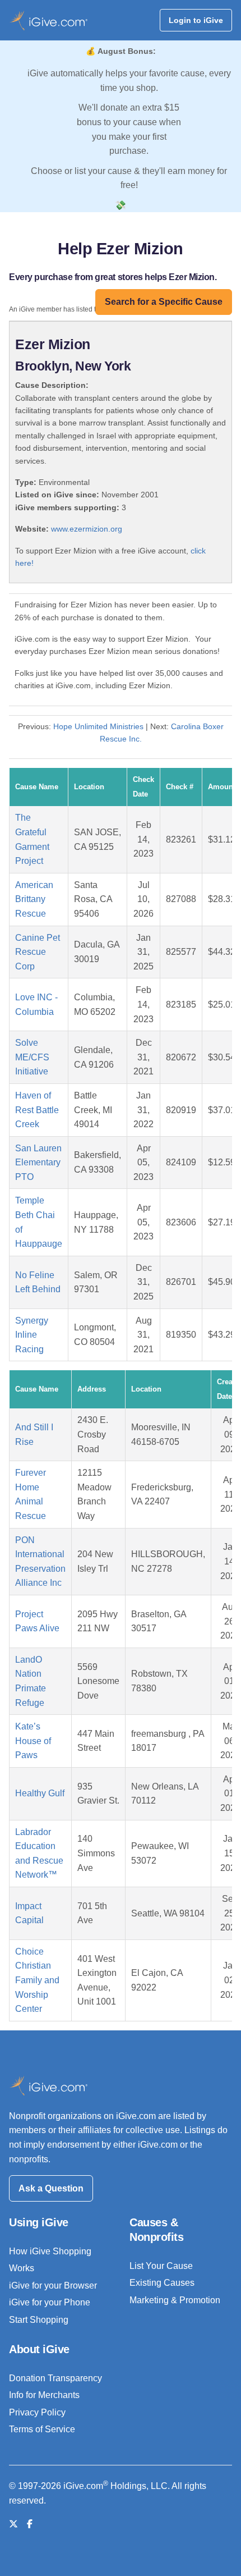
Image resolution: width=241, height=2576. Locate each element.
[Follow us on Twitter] (13, 2524)
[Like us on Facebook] (30, 2524)
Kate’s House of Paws (33, 1741)
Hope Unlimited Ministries (98, 726)
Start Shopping (39, 2320)
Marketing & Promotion (175, 2300)
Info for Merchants (44, 2395)
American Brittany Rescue (34, 899)
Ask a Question (51, 2188)
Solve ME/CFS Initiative (32, 1057)
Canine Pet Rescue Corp (38, 952)
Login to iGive (196, 20)
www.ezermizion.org (87, 529)
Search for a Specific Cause (164, 302)
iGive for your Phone (50, 2302)
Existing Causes (162, 2283)
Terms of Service (42, 2429)
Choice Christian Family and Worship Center (37, 1980)
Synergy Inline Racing (32, 1335)
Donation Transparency (55, 2378)
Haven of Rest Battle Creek (37, 1110)
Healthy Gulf (40, 1793)
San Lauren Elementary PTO (38, 1163)
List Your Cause (161, 2266)
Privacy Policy (37, 2412)
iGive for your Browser (53, 2286)
